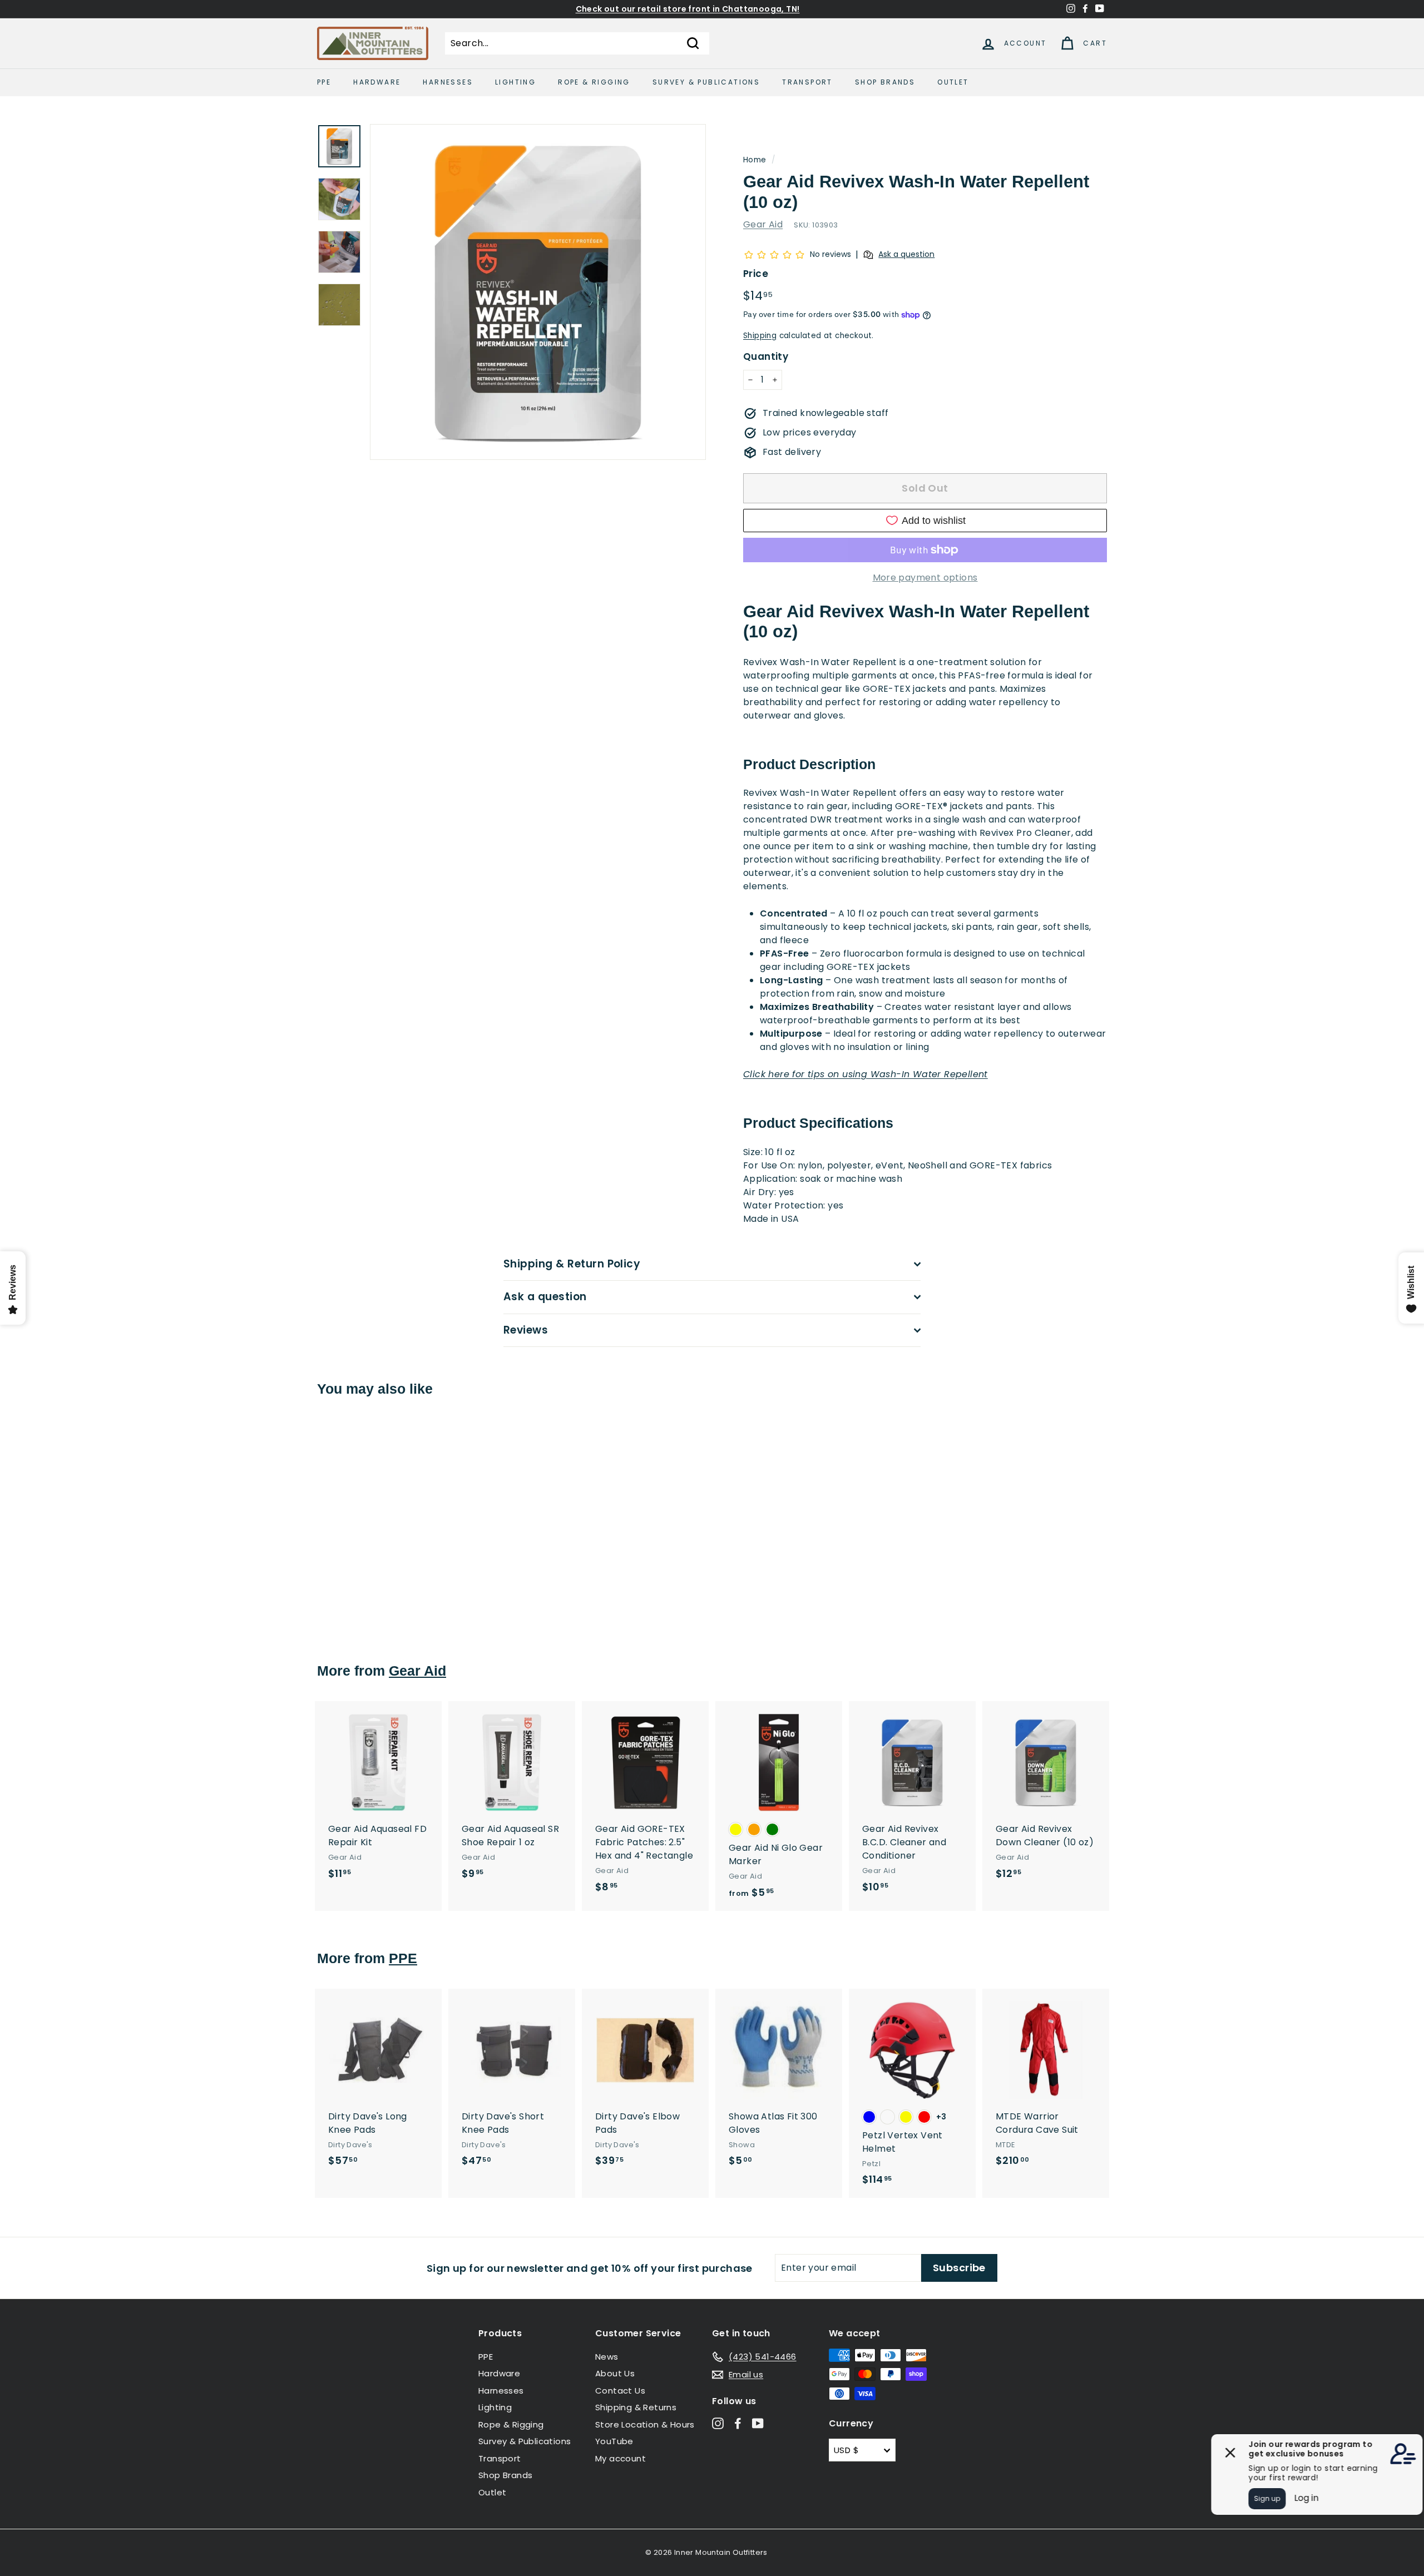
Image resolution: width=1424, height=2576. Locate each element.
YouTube (614, 2441)
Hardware (377, 82)
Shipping (760, 336)
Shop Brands (885, 82)
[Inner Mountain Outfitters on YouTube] (758, 2423)
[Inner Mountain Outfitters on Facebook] (738, 2423)
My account (620, 2458)
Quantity (766, 356)
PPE (324, 82)
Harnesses (448, 82)
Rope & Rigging (594, 82)
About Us (615, 2373)
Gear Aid (763, 224)
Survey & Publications (706, 82)
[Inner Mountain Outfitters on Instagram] (718, 2423)
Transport (807, 82)
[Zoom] (538, 292)
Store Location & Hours (645, 2424)
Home (755, 160)
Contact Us (620, 2391)
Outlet (953, 82)
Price (756, 274)
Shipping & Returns (636, 2407)
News (607, 2357)
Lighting (515, 82)
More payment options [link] (925, 578)
